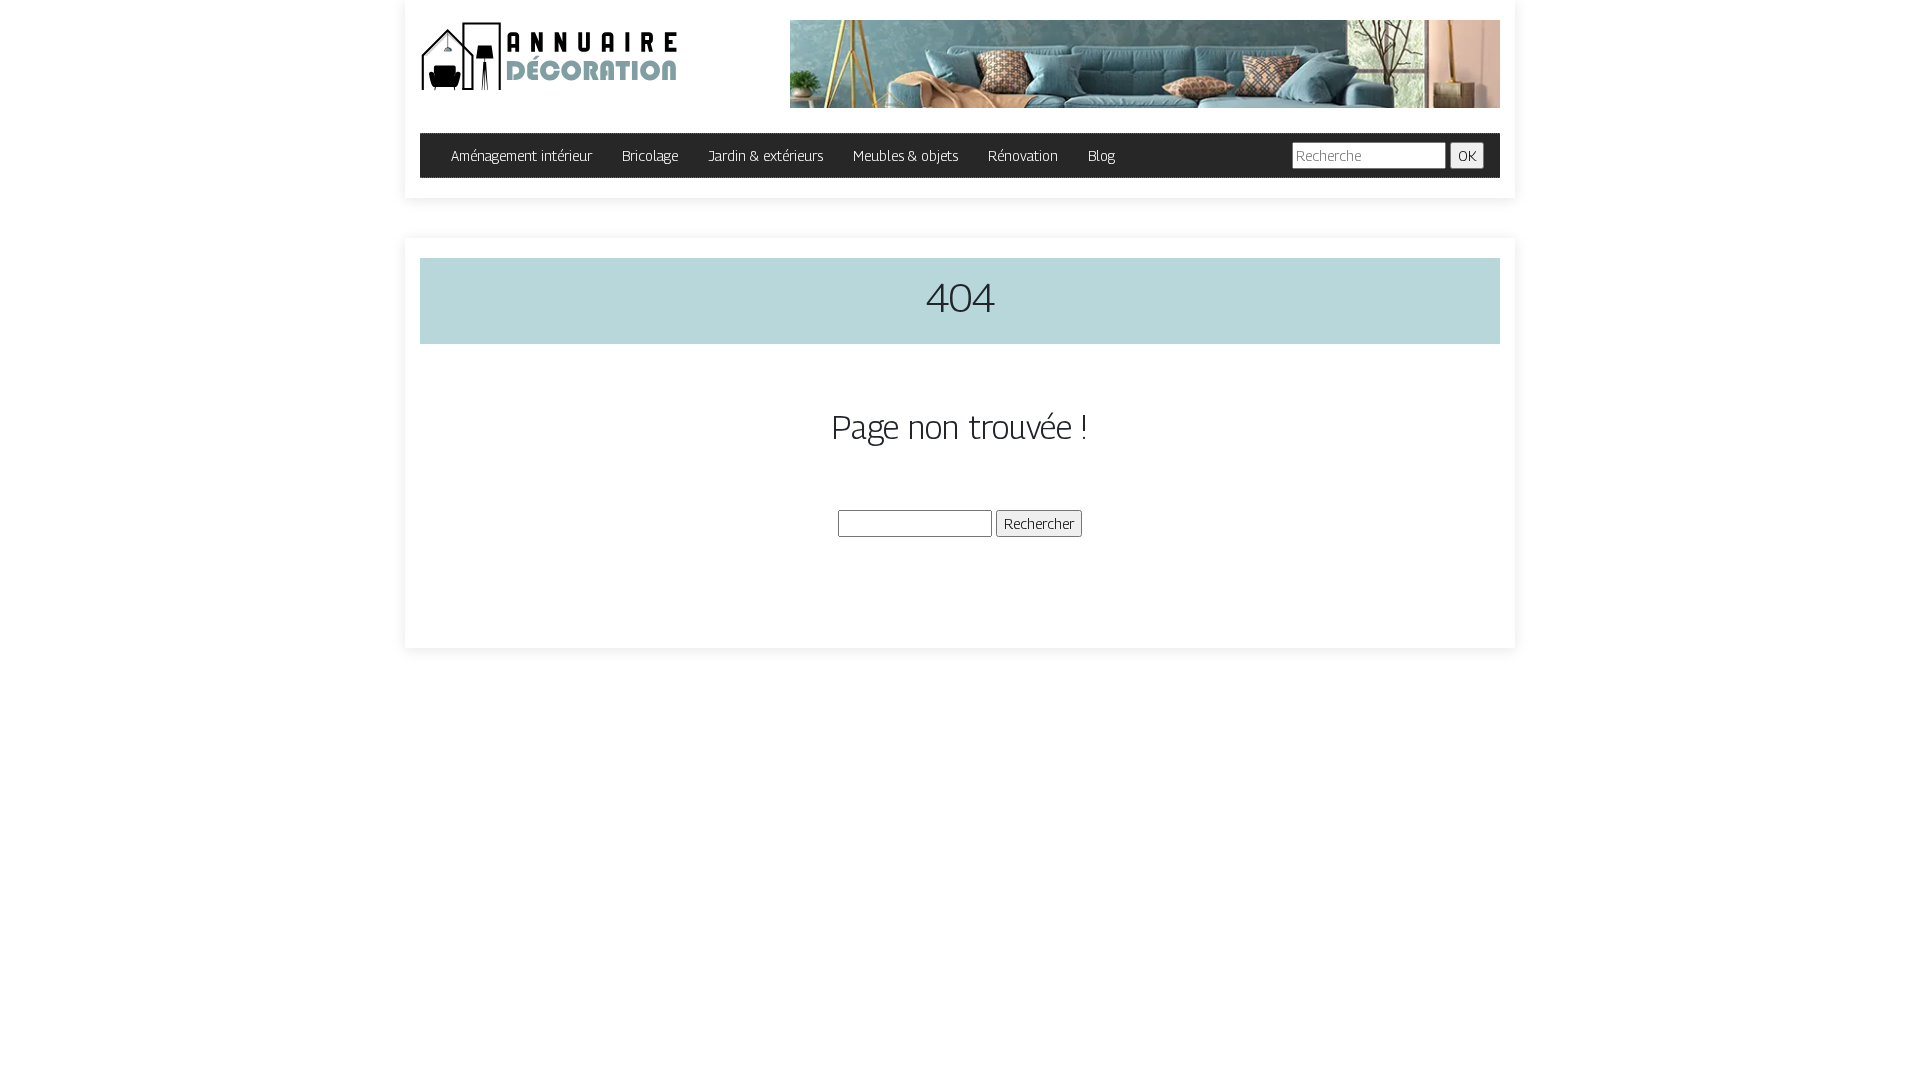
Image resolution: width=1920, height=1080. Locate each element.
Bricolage (650, 155)
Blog (1101, 155)
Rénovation (1023, 155)
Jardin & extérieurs (765, 155)
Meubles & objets (905, 155)
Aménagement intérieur (521, 155)
